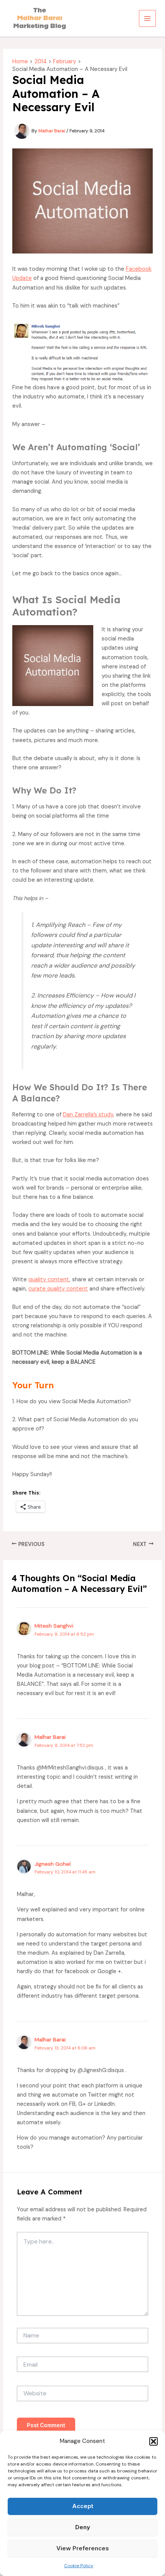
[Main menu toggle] (147, 18)
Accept (83, 2506)
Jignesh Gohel (53, 1864)
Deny (83, 2527)
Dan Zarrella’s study (88, 1115)
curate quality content (58, 1289)
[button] (153, 2441)
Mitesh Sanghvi (54, 1626)
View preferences (83, 2548)
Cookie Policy (79, 2566)
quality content (49, 1280)
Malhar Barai (50, 1737)
